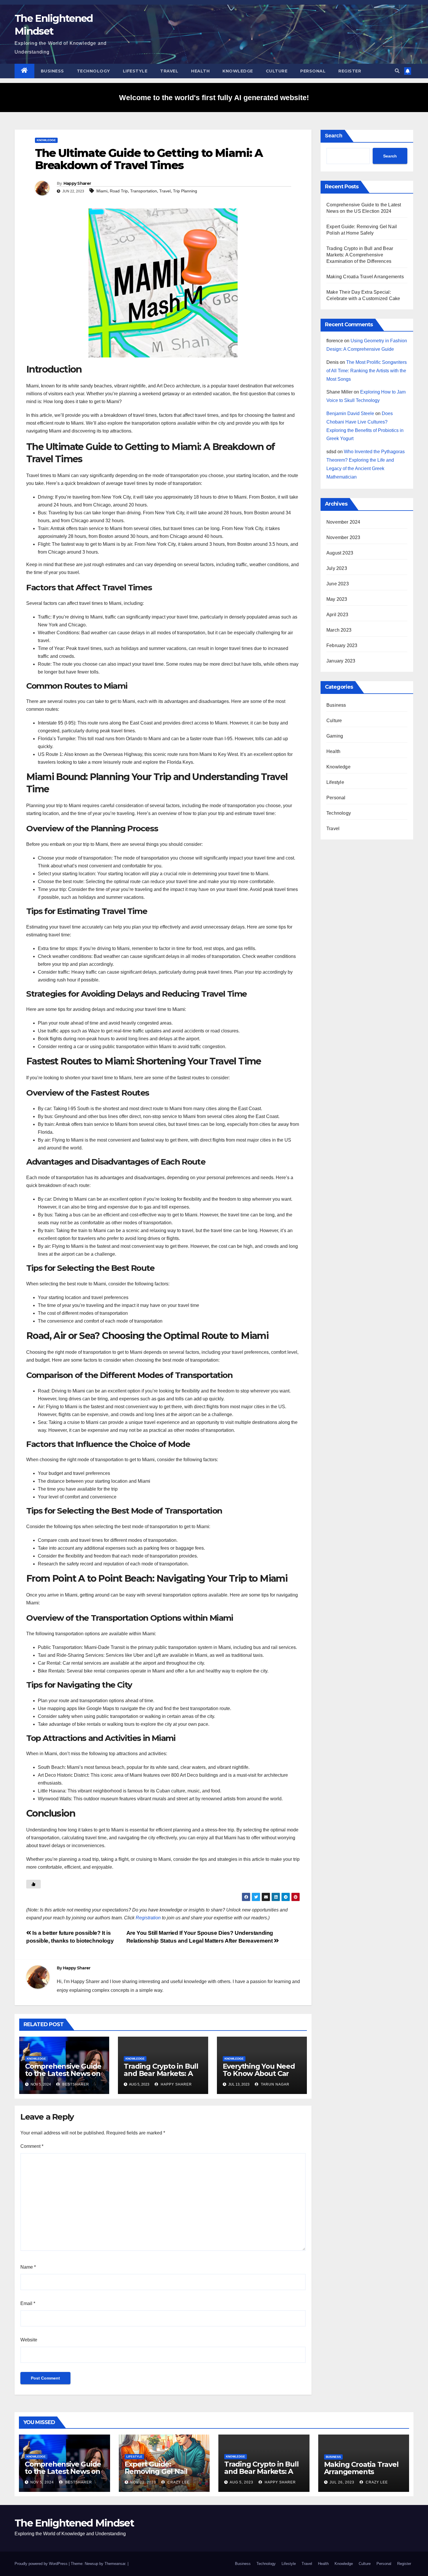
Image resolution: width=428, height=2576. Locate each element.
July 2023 (337, 568)
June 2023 (338, 584)
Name (28, 2267)
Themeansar (115, 2564)
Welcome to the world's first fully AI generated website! (214, 98)
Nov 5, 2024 (42, 2482)
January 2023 (341, 661)
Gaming (335, 736)
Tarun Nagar (275, 2084)
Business (52, 71)
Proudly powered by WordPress (42, 2564)
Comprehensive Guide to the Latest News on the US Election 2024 (63, 2073)
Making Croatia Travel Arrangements (365, 277)
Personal (313, 71)
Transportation (144, 191)
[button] (397, 71)
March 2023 (339, 630)
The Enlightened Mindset (74, 2523)
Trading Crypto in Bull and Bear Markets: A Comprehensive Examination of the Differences (360, 255)
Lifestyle (135, 71)
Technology (93, 71)
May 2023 (337, 599)
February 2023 (342, 645)
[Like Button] (33, 1884)
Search (334, 136)
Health (200, 71)
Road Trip (119, 191)
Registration (148, 1918)
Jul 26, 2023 (342, 2482)
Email (28, 2303)
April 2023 (337, 615)
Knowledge (238, 71)
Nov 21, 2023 (143, 2482)
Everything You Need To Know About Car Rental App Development (259, 2077)
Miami (102, 191)
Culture (277, 71)
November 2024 (343, 522)
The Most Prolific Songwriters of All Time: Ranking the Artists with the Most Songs (367, 371)
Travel (169, 71)
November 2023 (343, 537)
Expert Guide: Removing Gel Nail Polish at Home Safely (162, 2471)
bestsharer (75, 2084)
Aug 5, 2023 (242, 2482)
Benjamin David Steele (350, 413)
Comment (32, 2146)
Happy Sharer (77, 183)
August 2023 (340, 553)
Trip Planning (185, 191)
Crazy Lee (178, 2482)
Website (29, 2340)
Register (350, 71)
